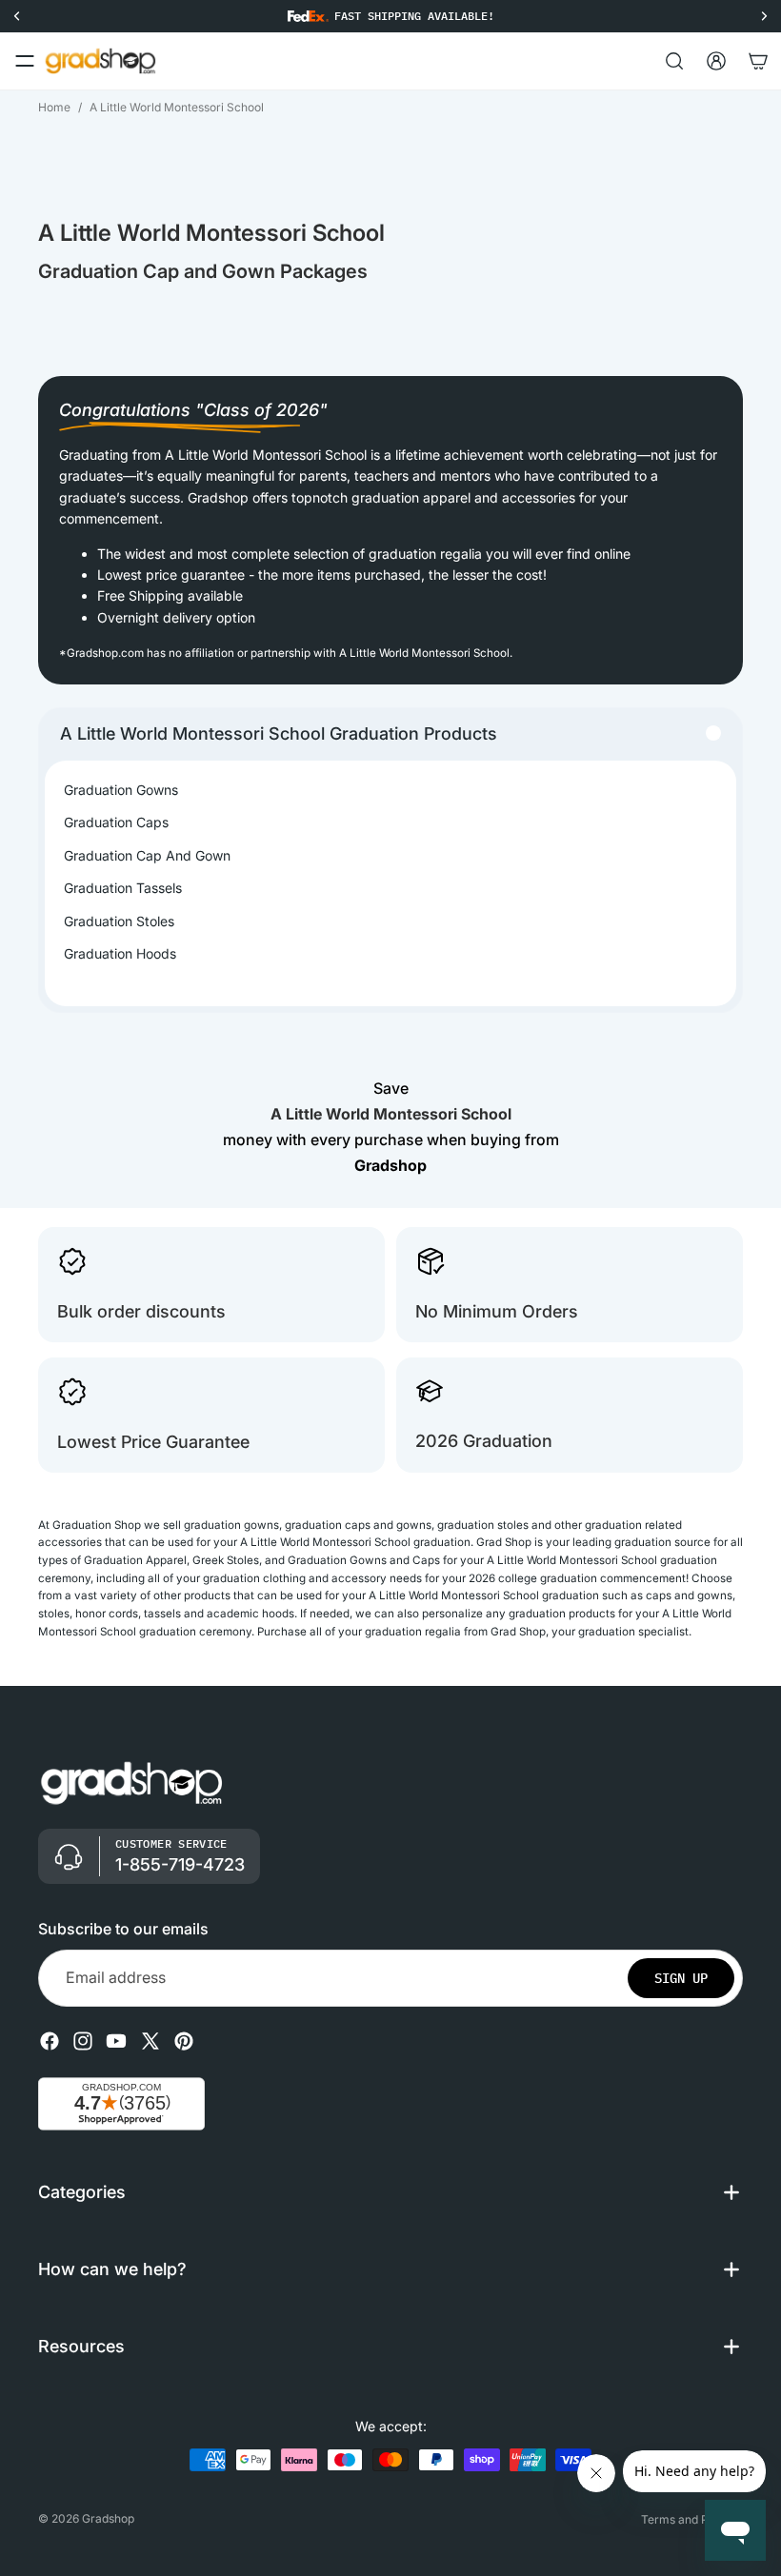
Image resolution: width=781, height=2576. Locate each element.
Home (54, 107)
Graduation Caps (116, 822)
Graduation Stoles (119, 921)
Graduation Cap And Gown (147, 855)
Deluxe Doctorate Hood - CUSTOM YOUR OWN (212, 2515)
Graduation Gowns (121, 790)
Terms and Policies (692, 2519)
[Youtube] (116, 2041)
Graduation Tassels (123, 888)
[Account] (716, 61)
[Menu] (25, 61)
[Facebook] (50, 2041)
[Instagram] (83, 2041)
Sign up (681, 1978)
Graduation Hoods (120, 953)
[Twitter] (150, 2041)
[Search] (674, 61)
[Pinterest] (184, 2041)
